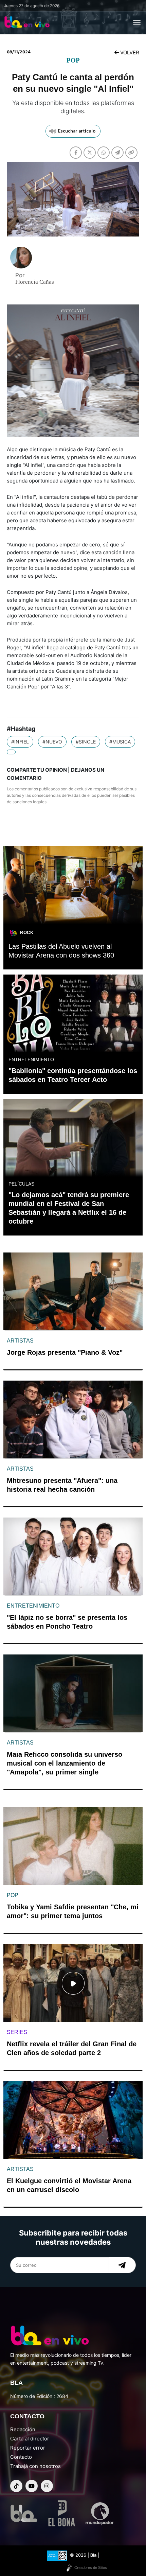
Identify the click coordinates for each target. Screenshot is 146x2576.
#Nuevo (52, 742)
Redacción (23, 2429)
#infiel (20, 742)
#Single (86, 742)
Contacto (21, 2457)
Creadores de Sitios (91, 2568)
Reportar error (28, 2448)
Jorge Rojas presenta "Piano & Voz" (65, 1352)
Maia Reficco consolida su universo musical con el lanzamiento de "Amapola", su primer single (65, 1763)
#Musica (120, 742)
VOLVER (129, 52)
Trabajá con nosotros (35, 2466)
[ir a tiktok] (16, 2486)
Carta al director (30, 2439)
